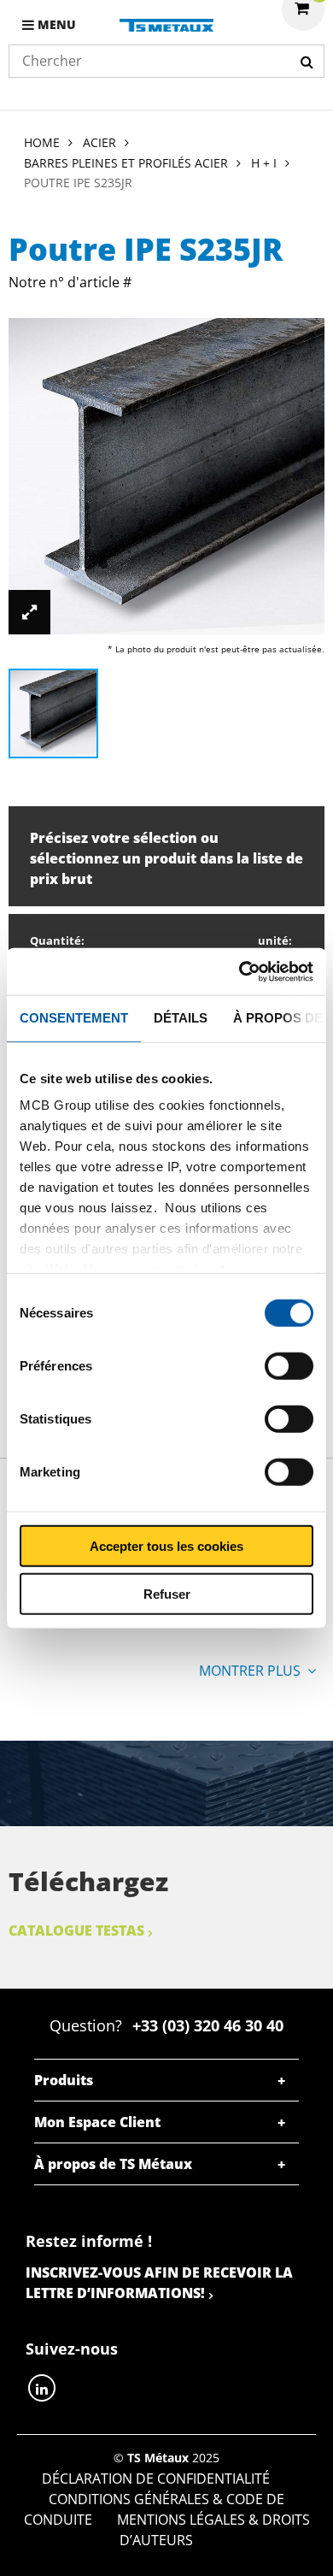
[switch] (289, 1365)
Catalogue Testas (76, 1931)
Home (42, 142)
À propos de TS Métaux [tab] (113, 2164)
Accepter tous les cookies (166, 1545)
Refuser (167, 1594)
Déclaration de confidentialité (156, 2479)
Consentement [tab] (74, 1018)
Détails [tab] (181, 1018)
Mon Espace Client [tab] (97, 2122)
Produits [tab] (64, 2080)
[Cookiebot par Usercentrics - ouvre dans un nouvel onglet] (240, 971)
